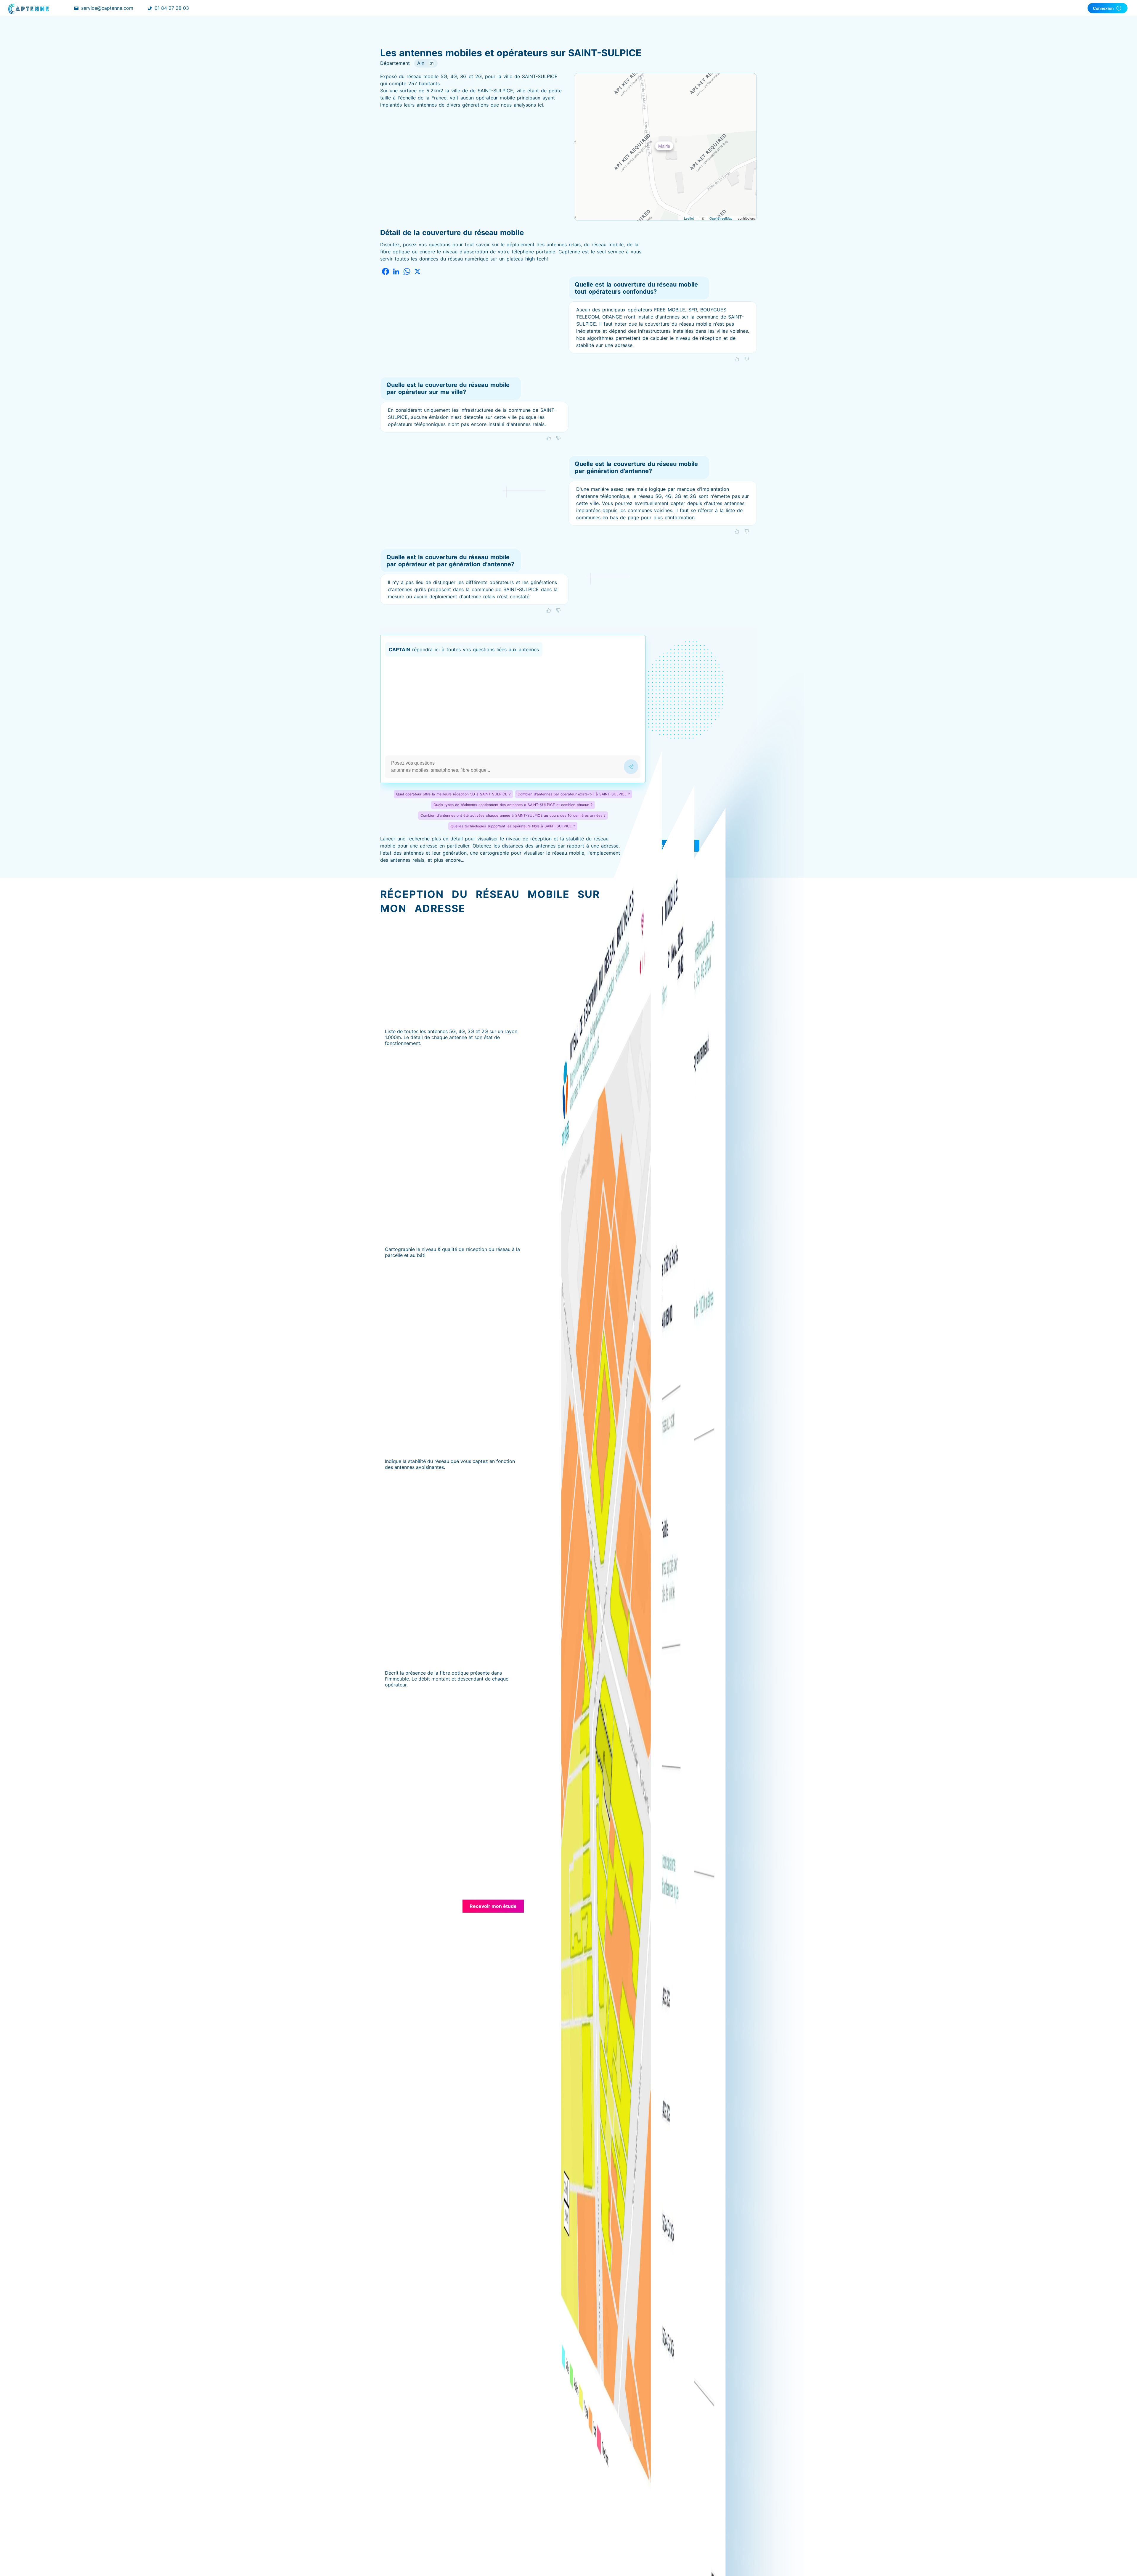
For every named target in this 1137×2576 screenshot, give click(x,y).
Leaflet (689, 218)
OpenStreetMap (721, 218)
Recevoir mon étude (493, 1906)
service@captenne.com (107, 8)
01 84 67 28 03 (172, 8)
